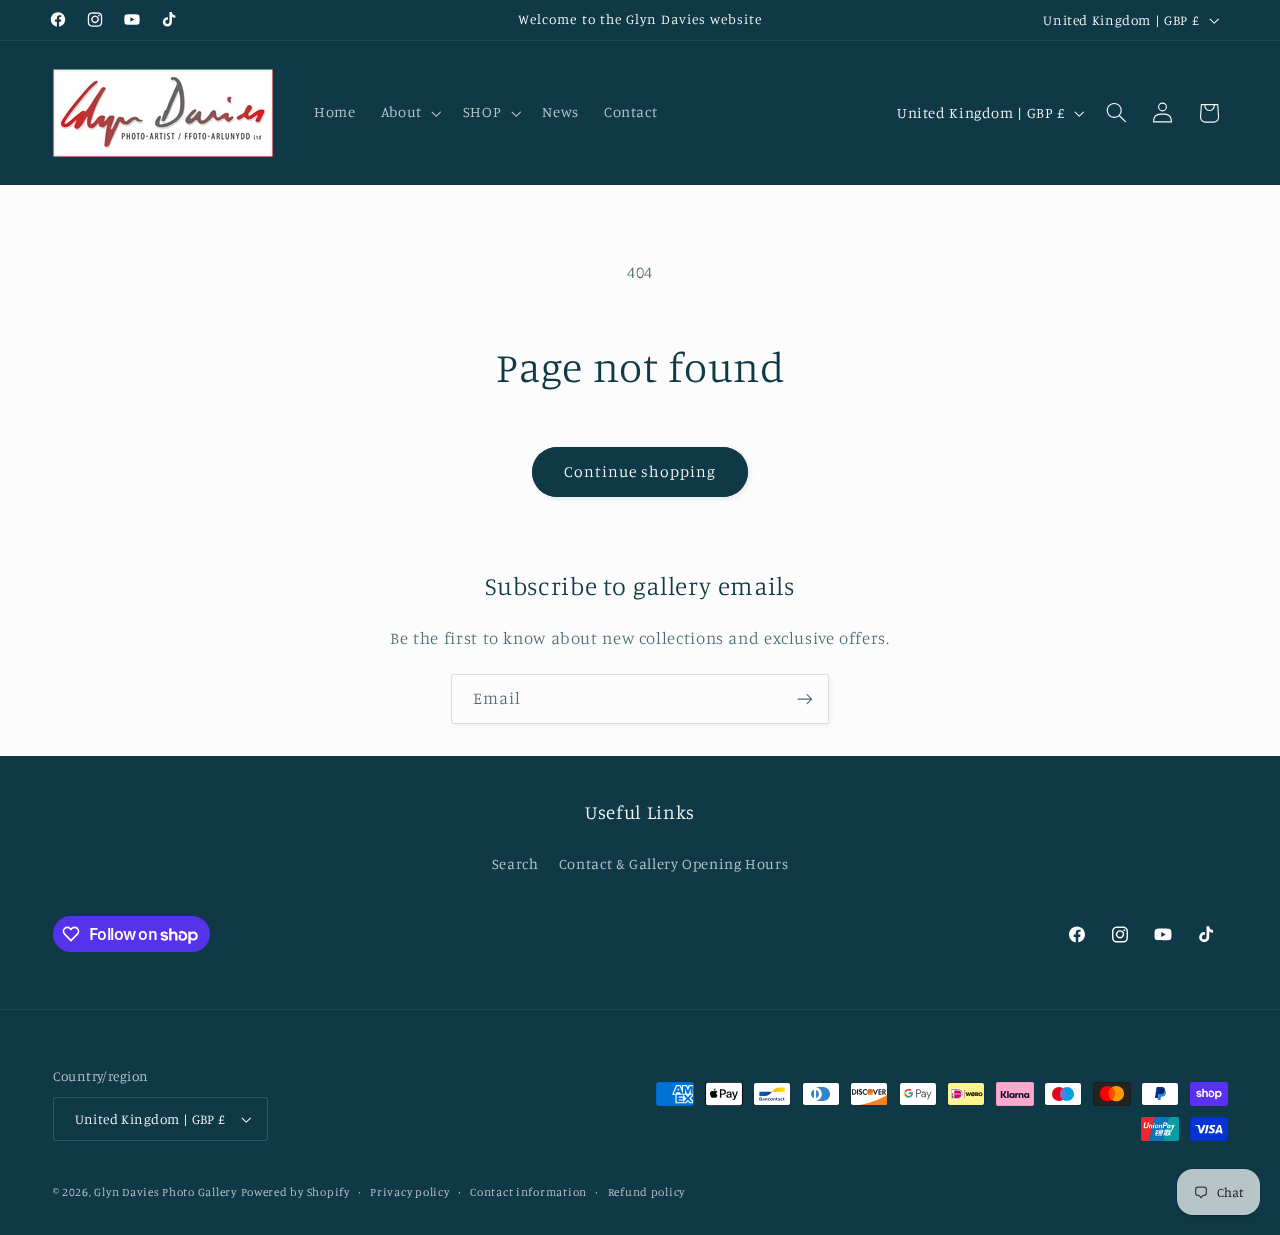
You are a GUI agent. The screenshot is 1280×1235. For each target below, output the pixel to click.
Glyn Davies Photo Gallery (165, 1192)
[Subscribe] (805, 698)
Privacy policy (409, 1192)
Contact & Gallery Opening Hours (674, 863)
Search (515, 863)
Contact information (528, 1192)
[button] (409, 113)
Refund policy (647, 1192)
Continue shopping (640, 471)
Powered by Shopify (295, 1192)
